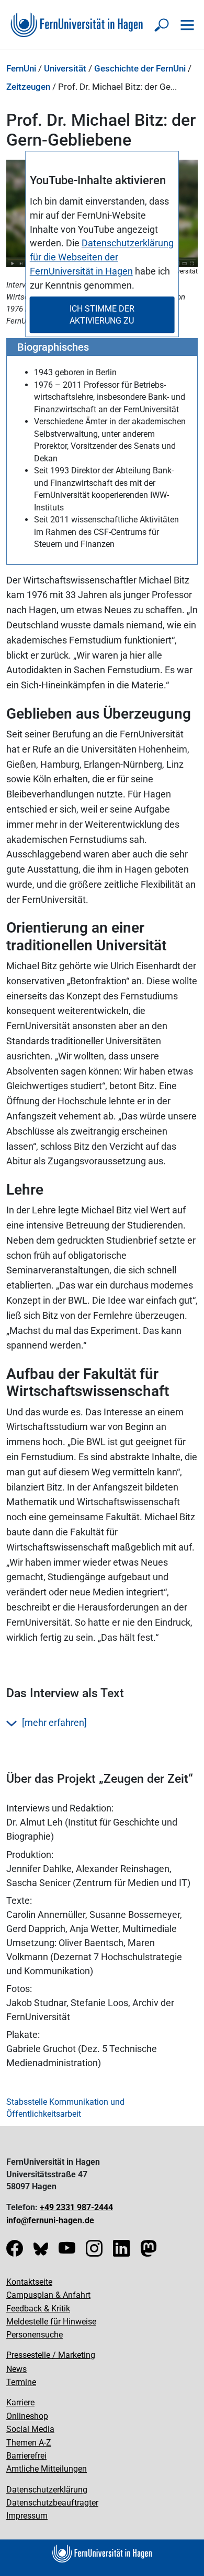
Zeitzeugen (28, 87)
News (16, 2369)
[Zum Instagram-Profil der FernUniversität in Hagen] (94, 2252)
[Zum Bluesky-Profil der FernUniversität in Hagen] (41, 2252)
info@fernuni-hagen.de (50, 2220)
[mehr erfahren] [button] (54, 1722)
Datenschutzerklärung (47, 2490)
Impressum (27, 2516)
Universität (65, 68)
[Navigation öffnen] (187, 25)
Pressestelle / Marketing (51, 2355)
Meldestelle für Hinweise (51, 2322)
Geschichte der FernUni (140, 68)
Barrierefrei (26, 2456)
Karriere (20, 2402)
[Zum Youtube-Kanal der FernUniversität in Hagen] (67, 2252)
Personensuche (35, 2335)
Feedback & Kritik (38, 2309)
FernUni (21, 68)
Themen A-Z (29, 2443)
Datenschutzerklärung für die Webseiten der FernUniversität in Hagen (102, 258)
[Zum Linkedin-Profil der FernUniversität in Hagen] (121, 2252)
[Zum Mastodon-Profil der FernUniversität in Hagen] (149, 2252)
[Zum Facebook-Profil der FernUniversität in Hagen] (15, 2252)
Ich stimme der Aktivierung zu (102, 315)
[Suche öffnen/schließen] (162, 25)
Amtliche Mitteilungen (47, 2469)
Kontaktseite (29, 2282)
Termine (21, 2382)
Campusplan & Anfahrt (48, 2295)
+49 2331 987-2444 (76, 2207)
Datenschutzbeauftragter (52, 2503)
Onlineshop (27, 2416)
